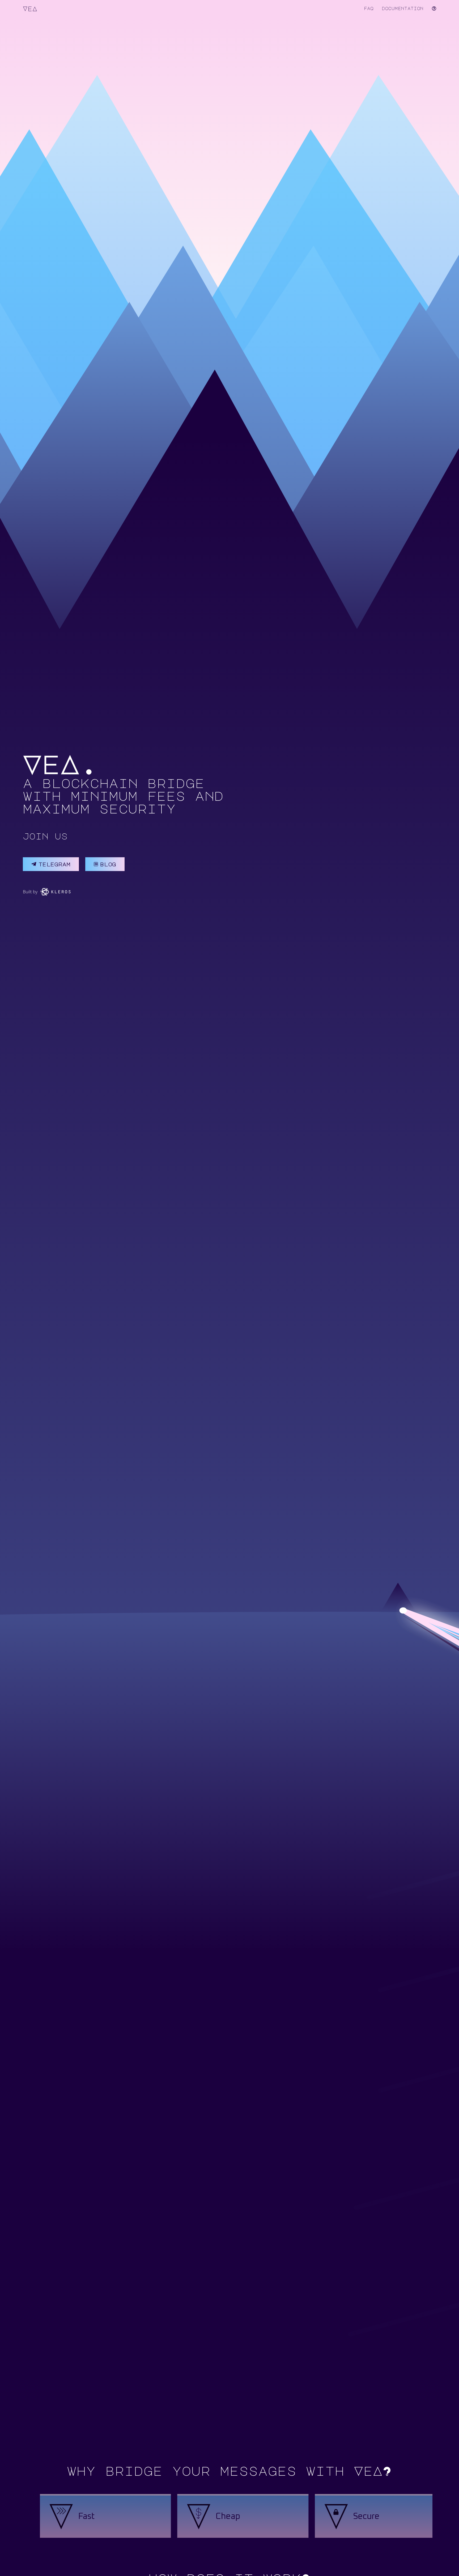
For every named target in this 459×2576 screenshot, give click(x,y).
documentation (403, 8)
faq (369, 8)
